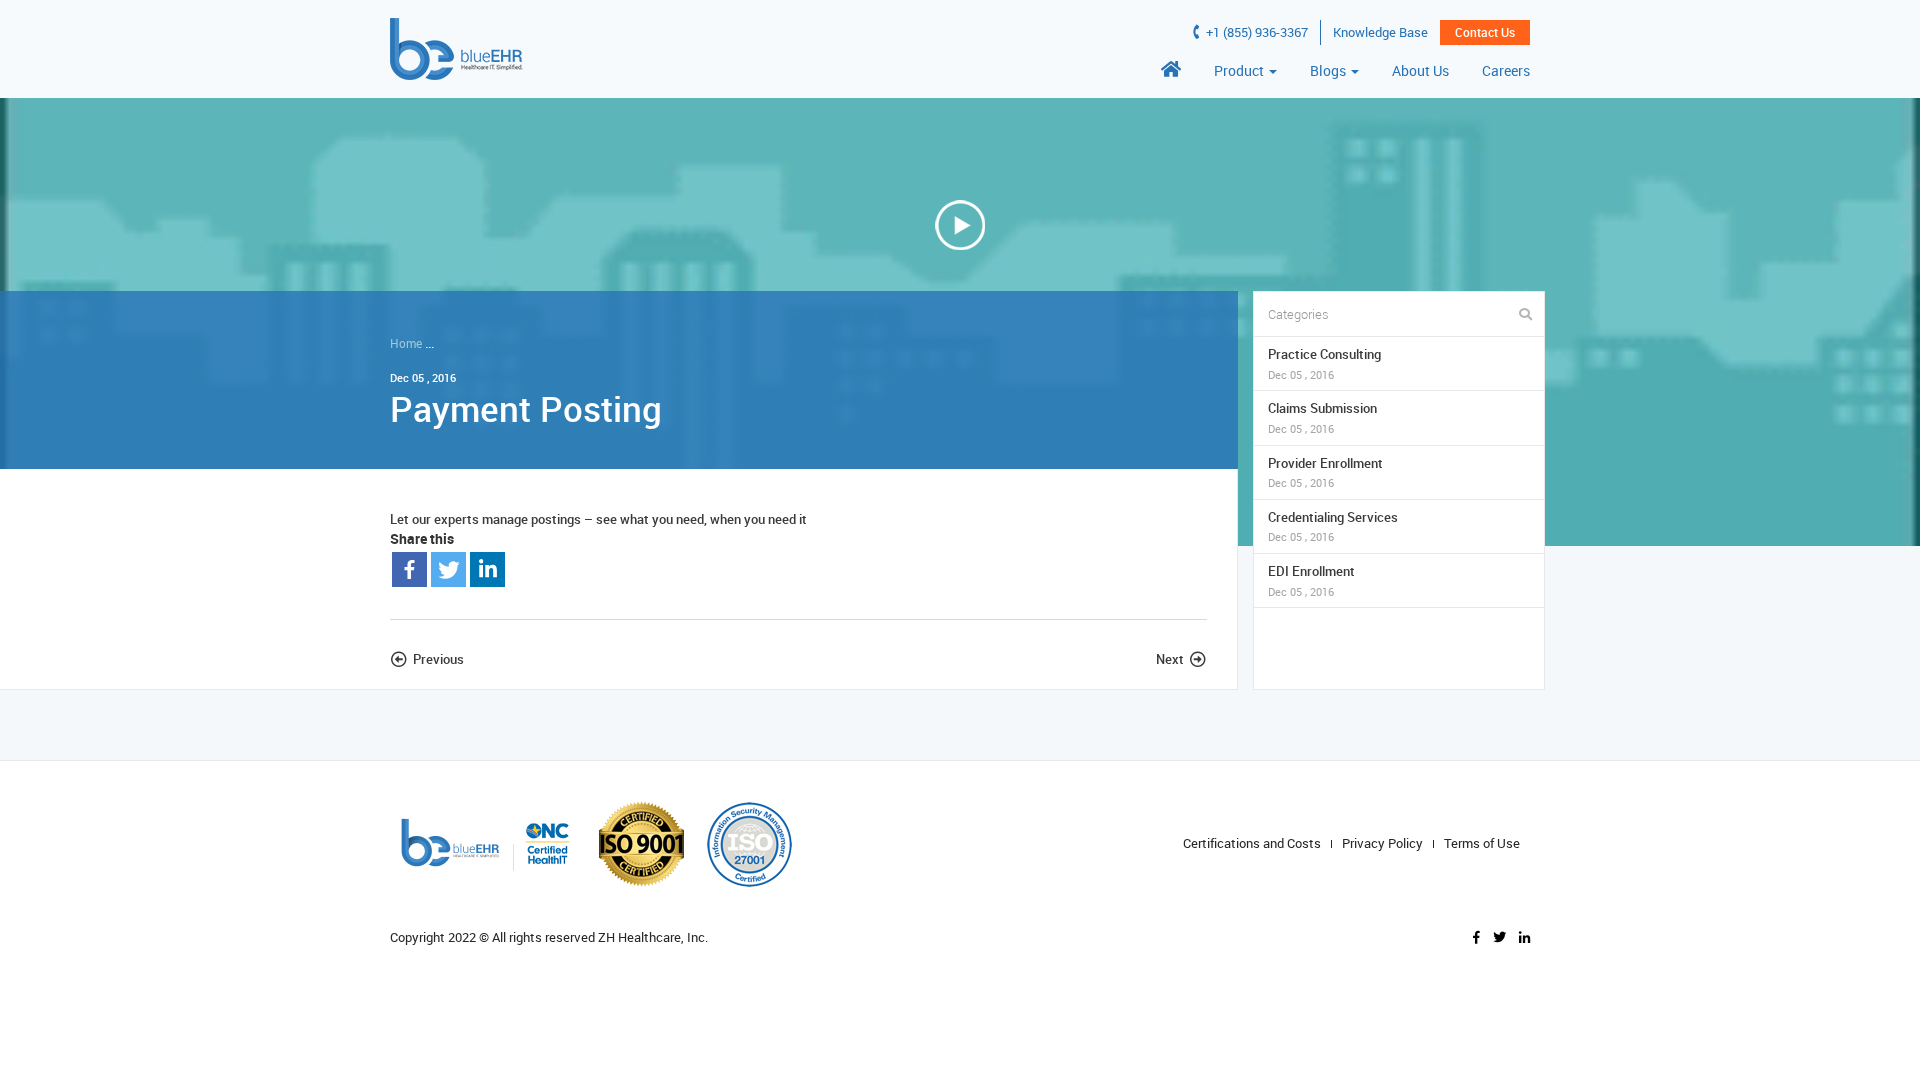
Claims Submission (1322, 417)
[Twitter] (448, 569)
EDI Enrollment (1311, 580)
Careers (1506, 70)
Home (406, 343)
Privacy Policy (1382, 843)
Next (1170, 659)
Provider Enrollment (1325, 472)
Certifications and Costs (1252, 843)
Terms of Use (1482, 843)
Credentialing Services (1333, 526)
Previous (438, 659)
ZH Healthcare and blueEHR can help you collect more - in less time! (627, 343)
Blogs (1329, 70)
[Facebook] (409, 569)
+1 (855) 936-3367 (1255, 32)
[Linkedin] (487, 569)
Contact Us (1485, 32)
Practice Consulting (1324, 363)
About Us (1420, 70)
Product (1240, 70)
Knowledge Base (1380, 32)
